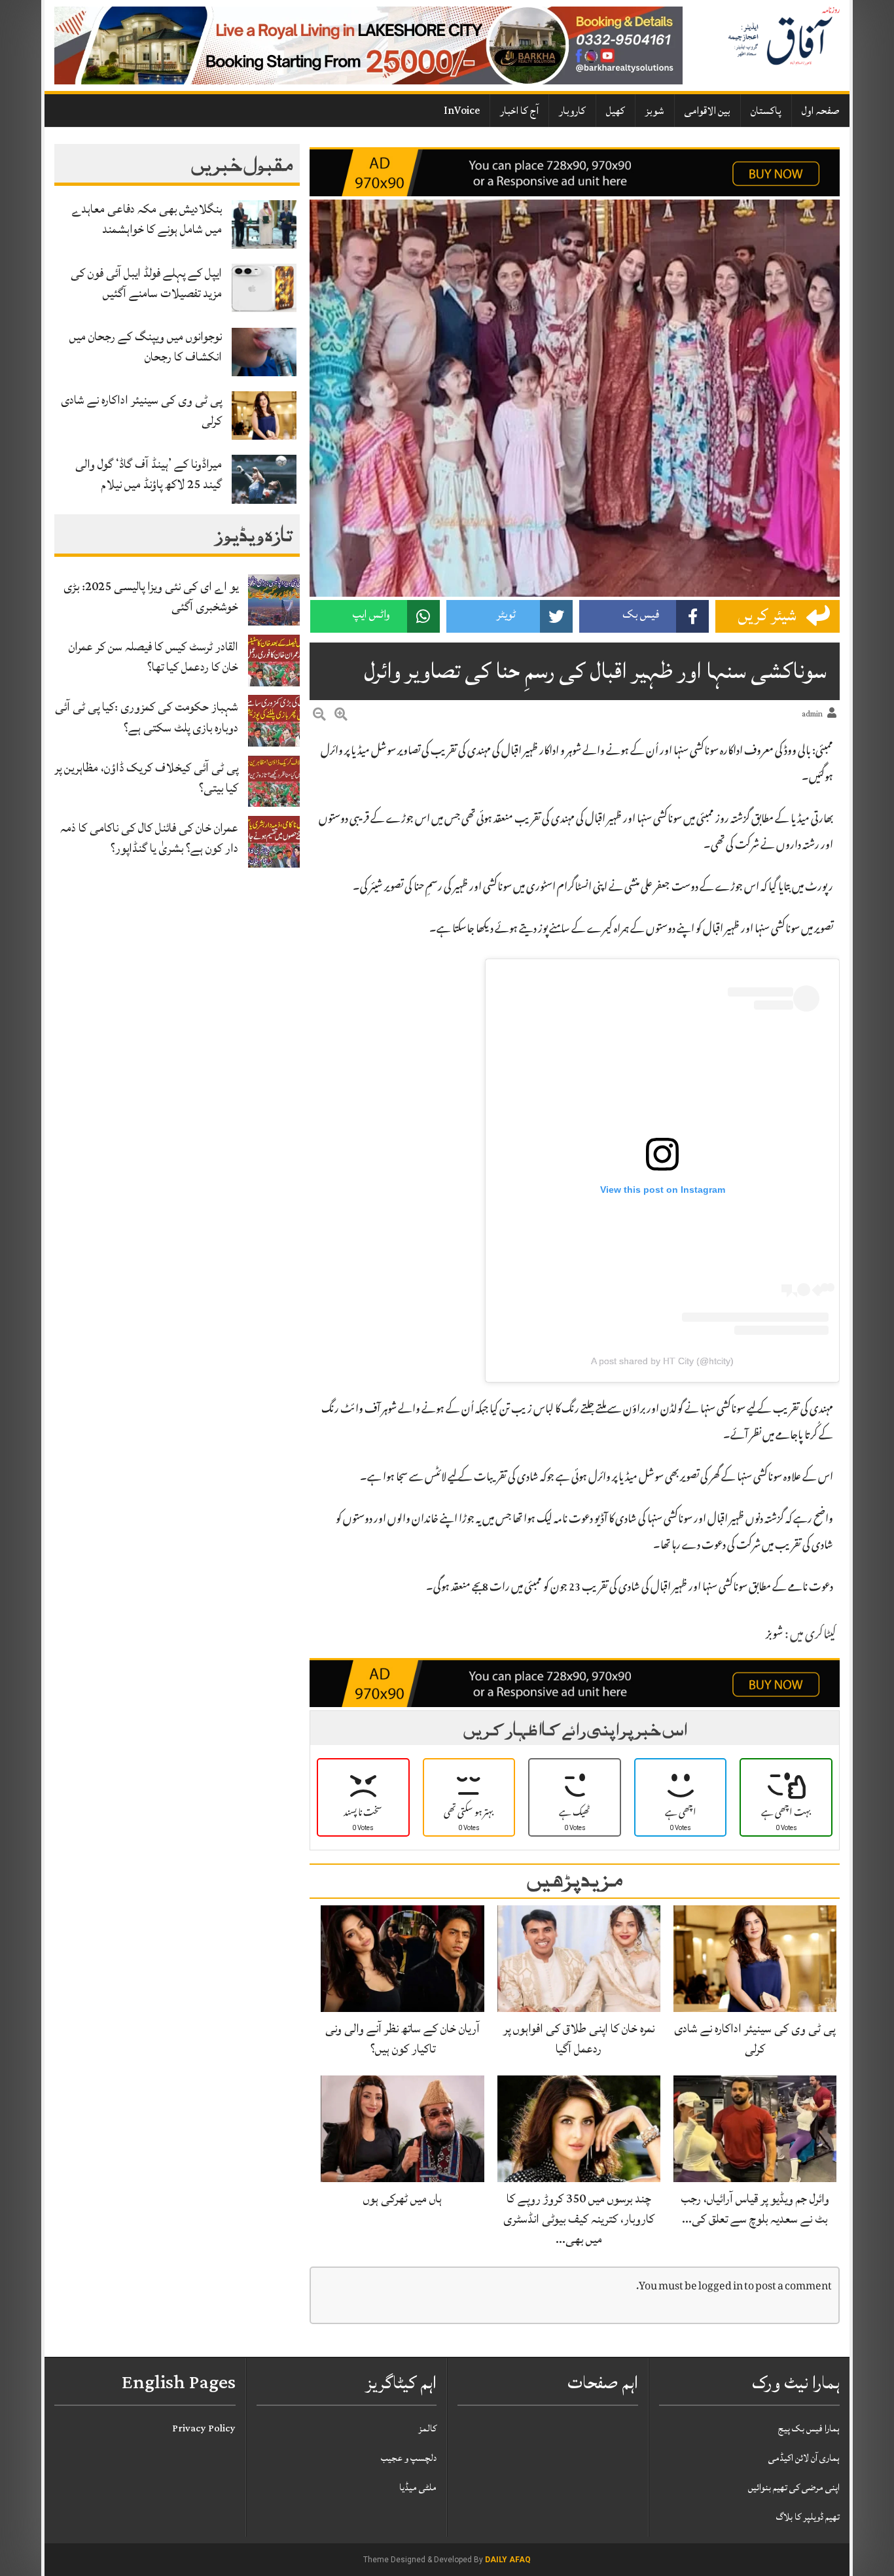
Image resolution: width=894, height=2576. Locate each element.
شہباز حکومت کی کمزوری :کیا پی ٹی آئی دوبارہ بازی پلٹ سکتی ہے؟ (147, 717)
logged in (721, 2287)
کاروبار (572, 111)
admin (812, 714)
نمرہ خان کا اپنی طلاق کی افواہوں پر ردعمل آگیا (579, 2038)
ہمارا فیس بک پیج (809, 2428)
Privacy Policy (204, 2428)
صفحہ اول (821, 111)
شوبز (655, 111)
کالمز (427, 2428)
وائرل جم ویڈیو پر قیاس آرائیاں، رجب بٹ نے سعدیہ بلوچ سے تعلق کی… (755, 2209)
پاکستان (766, 111)
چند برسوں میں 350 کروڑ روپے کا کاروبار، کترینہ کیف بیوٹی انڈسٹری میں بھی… (579, 2219)
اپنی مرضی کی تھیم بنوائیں (794, 2487)
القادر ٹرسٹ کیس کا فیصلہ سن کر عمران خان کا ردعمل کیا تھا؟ (153, 657)
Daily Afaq (508, 2560)
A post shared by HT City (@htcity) (662, 1361)
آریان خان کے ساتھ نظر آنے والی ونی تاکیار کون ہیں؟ (402, 2038)
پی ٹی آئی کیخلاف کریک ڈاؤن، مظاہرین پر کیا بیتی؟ (146, 778)
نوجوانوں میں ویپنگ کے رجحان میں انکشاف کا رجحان (146, 346)
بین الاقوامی (707, 111)
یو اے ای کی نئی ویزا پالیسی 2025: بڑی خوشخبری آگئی (151, 596)
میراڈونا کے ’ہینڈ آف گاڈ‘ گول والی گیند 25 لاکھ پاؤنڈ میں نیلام (149, 474)
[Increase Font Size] (341, 716)
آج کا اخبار (519, 111)
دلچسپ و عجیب (409, 2458)
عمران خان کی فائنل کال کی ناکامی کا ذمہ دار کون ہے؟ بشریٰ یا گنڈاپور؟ (149, 838)
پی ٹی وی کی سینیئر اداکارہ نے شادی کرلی (141, 410)
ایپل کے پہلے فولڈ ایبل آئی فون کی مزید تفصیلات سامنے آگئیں (146, 283)
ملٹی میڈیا (418, 2487)
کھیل (616, 111)
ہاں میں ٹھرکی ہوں (402, 2198)
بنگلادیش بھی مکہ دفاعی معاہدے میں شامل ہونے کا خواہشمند (147, 219)
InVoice (462, 111)
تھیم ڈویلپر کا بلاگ (808, 2517)
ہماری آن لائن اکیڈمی (804, 2458)
